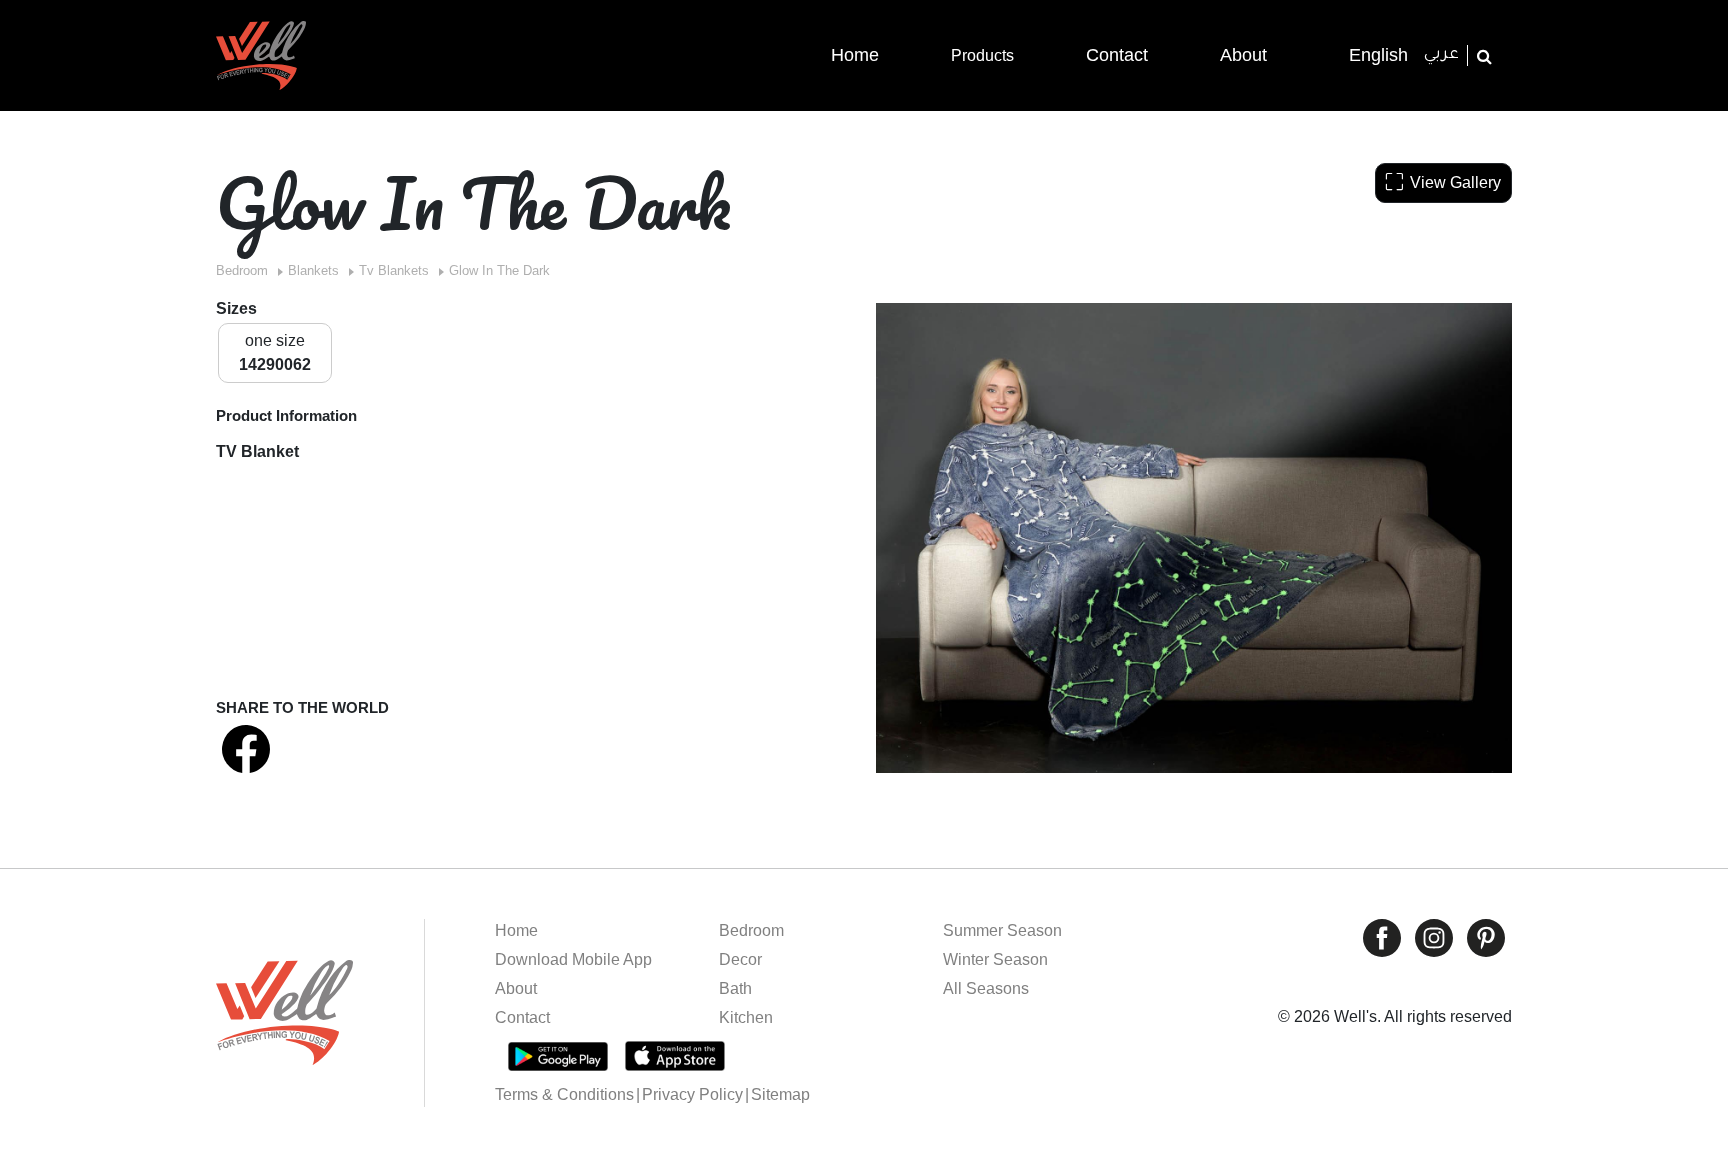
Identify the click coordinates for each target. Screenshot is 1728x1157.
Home (516, 930)
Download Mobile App (573, 959)
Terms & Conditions (564, 1094)
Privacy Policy (692, 1094)
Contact (522, 1017)
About (516, 988)
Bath (735, 988)
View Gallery (1455, 182)
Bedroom (242, 270)
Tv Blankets (394, 270)
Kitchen (746, 1017)
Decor (740, 959)
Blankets (313, 270)
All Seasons (986, 988)
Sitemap (780, 1094)
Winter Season (995, 959)
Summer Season (1002, 930)
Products (982, 55)
